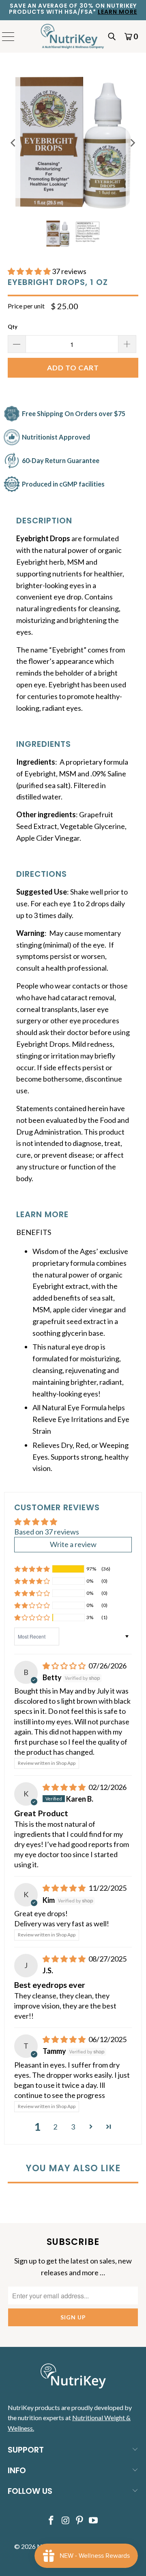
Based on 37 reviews (47, 1532)
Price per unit (26, 306)
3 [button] (73, 2127)
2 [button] (55, 2127)
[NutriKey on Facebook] (52, 2521)
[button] (29, 271)
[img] (64, 1666)
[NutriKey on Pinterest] (80, 2521)
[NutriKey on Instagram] (66, 2521)
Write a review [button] (73, 1544)
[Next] (132, 143)
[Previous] (14, 143)
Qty (13, 327)
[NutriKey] (73, 36)
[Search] (112, 36)
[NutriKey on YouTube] (94, 2521)
